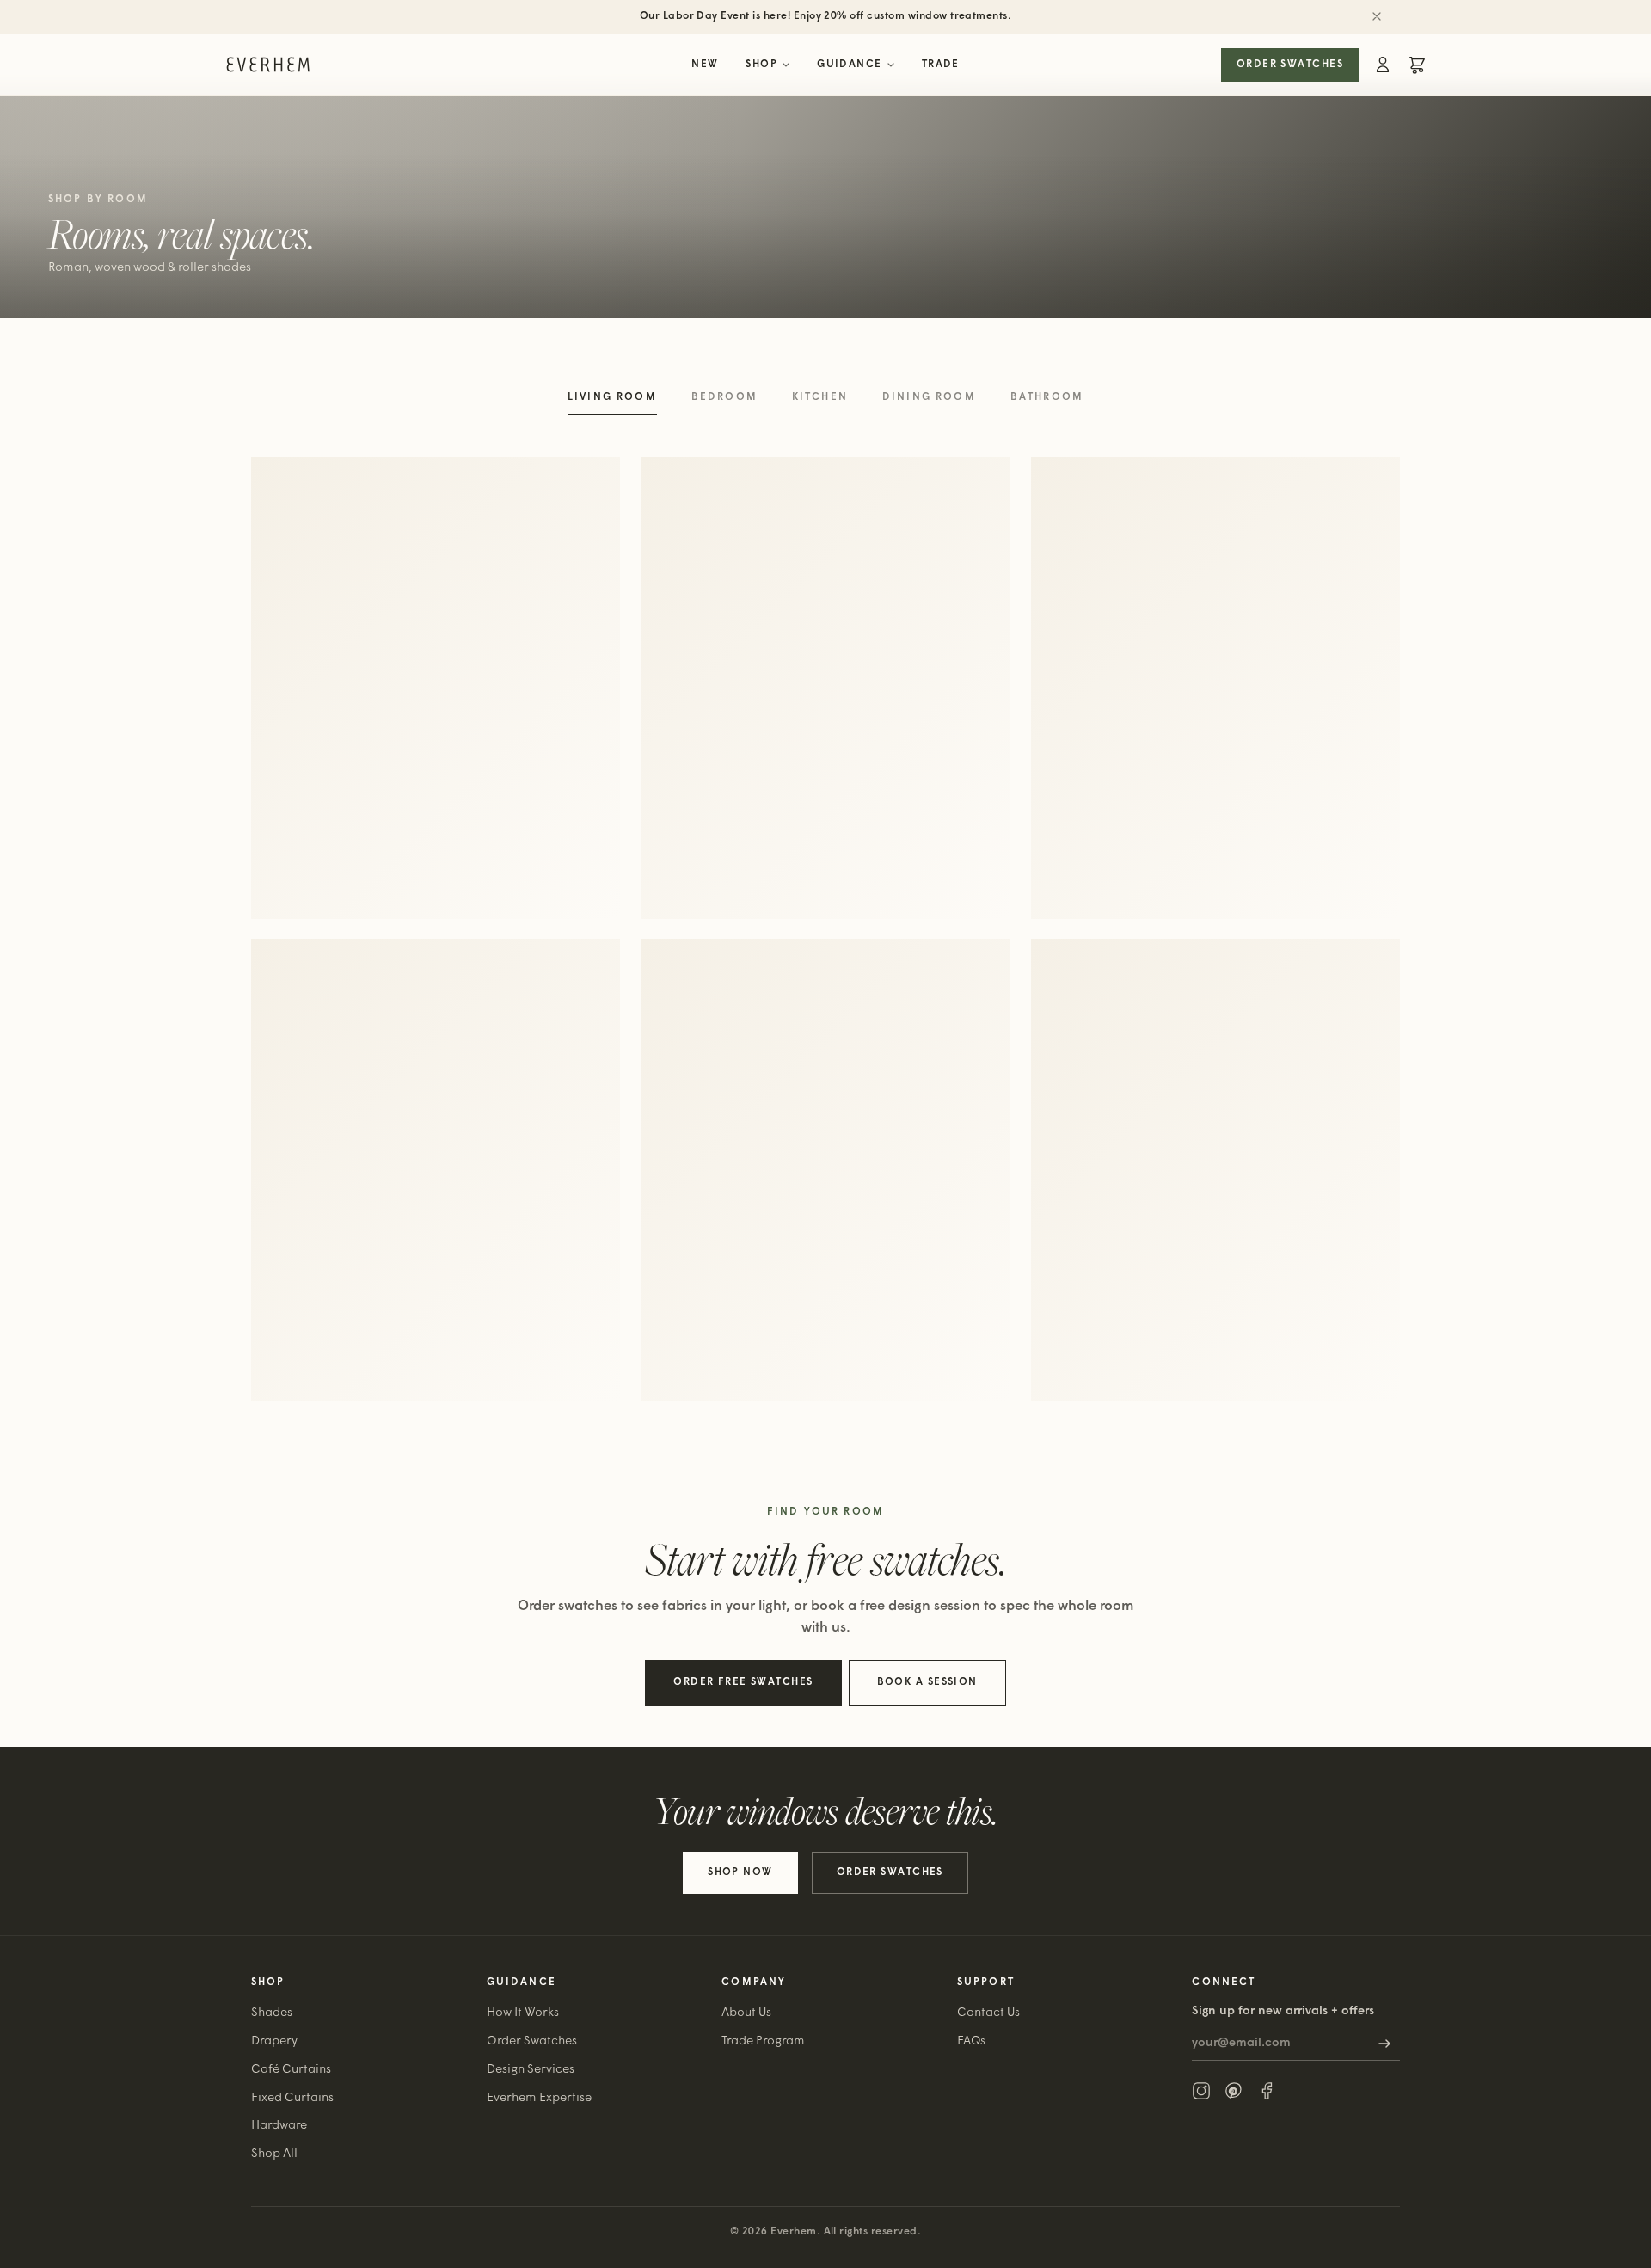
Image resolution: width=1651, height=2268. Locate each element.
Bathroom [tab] (1047, 397)
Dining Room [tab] (929, 397)
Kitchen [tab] (820, 397)
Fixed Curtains (292, 2098)
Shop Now (740, 1872)
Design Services (531, 2070)
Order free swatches (743, 1682)
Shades (272, 2013)
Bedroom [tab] (724, 397)
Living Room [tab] (612, 397)
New (705, 65)
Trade (941, 65)
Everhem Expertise (539, 2098)
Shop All (274, 2154)
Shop (761, 65)
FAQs (971, 2041)
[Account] (1383, 65)
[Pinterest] (1234, 2091)
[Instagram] (1201, 2091)
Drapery (274, 2041)
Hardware (279, 2126)
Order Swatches (1290, 65)
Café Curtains (291, 2070)
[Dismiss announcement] (1377, 16)
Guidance (850, 65)
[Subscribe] (1384, 2044)
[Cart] (1417, 65)
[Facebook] (1267, 2091)
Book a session (927, 1682)
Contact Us (988, 2013)
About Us (746, 2013)
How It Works (523, 2013)
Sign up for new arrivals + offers (1283, 2011)
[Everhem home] (268, 65)
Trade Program (763, 2041)
